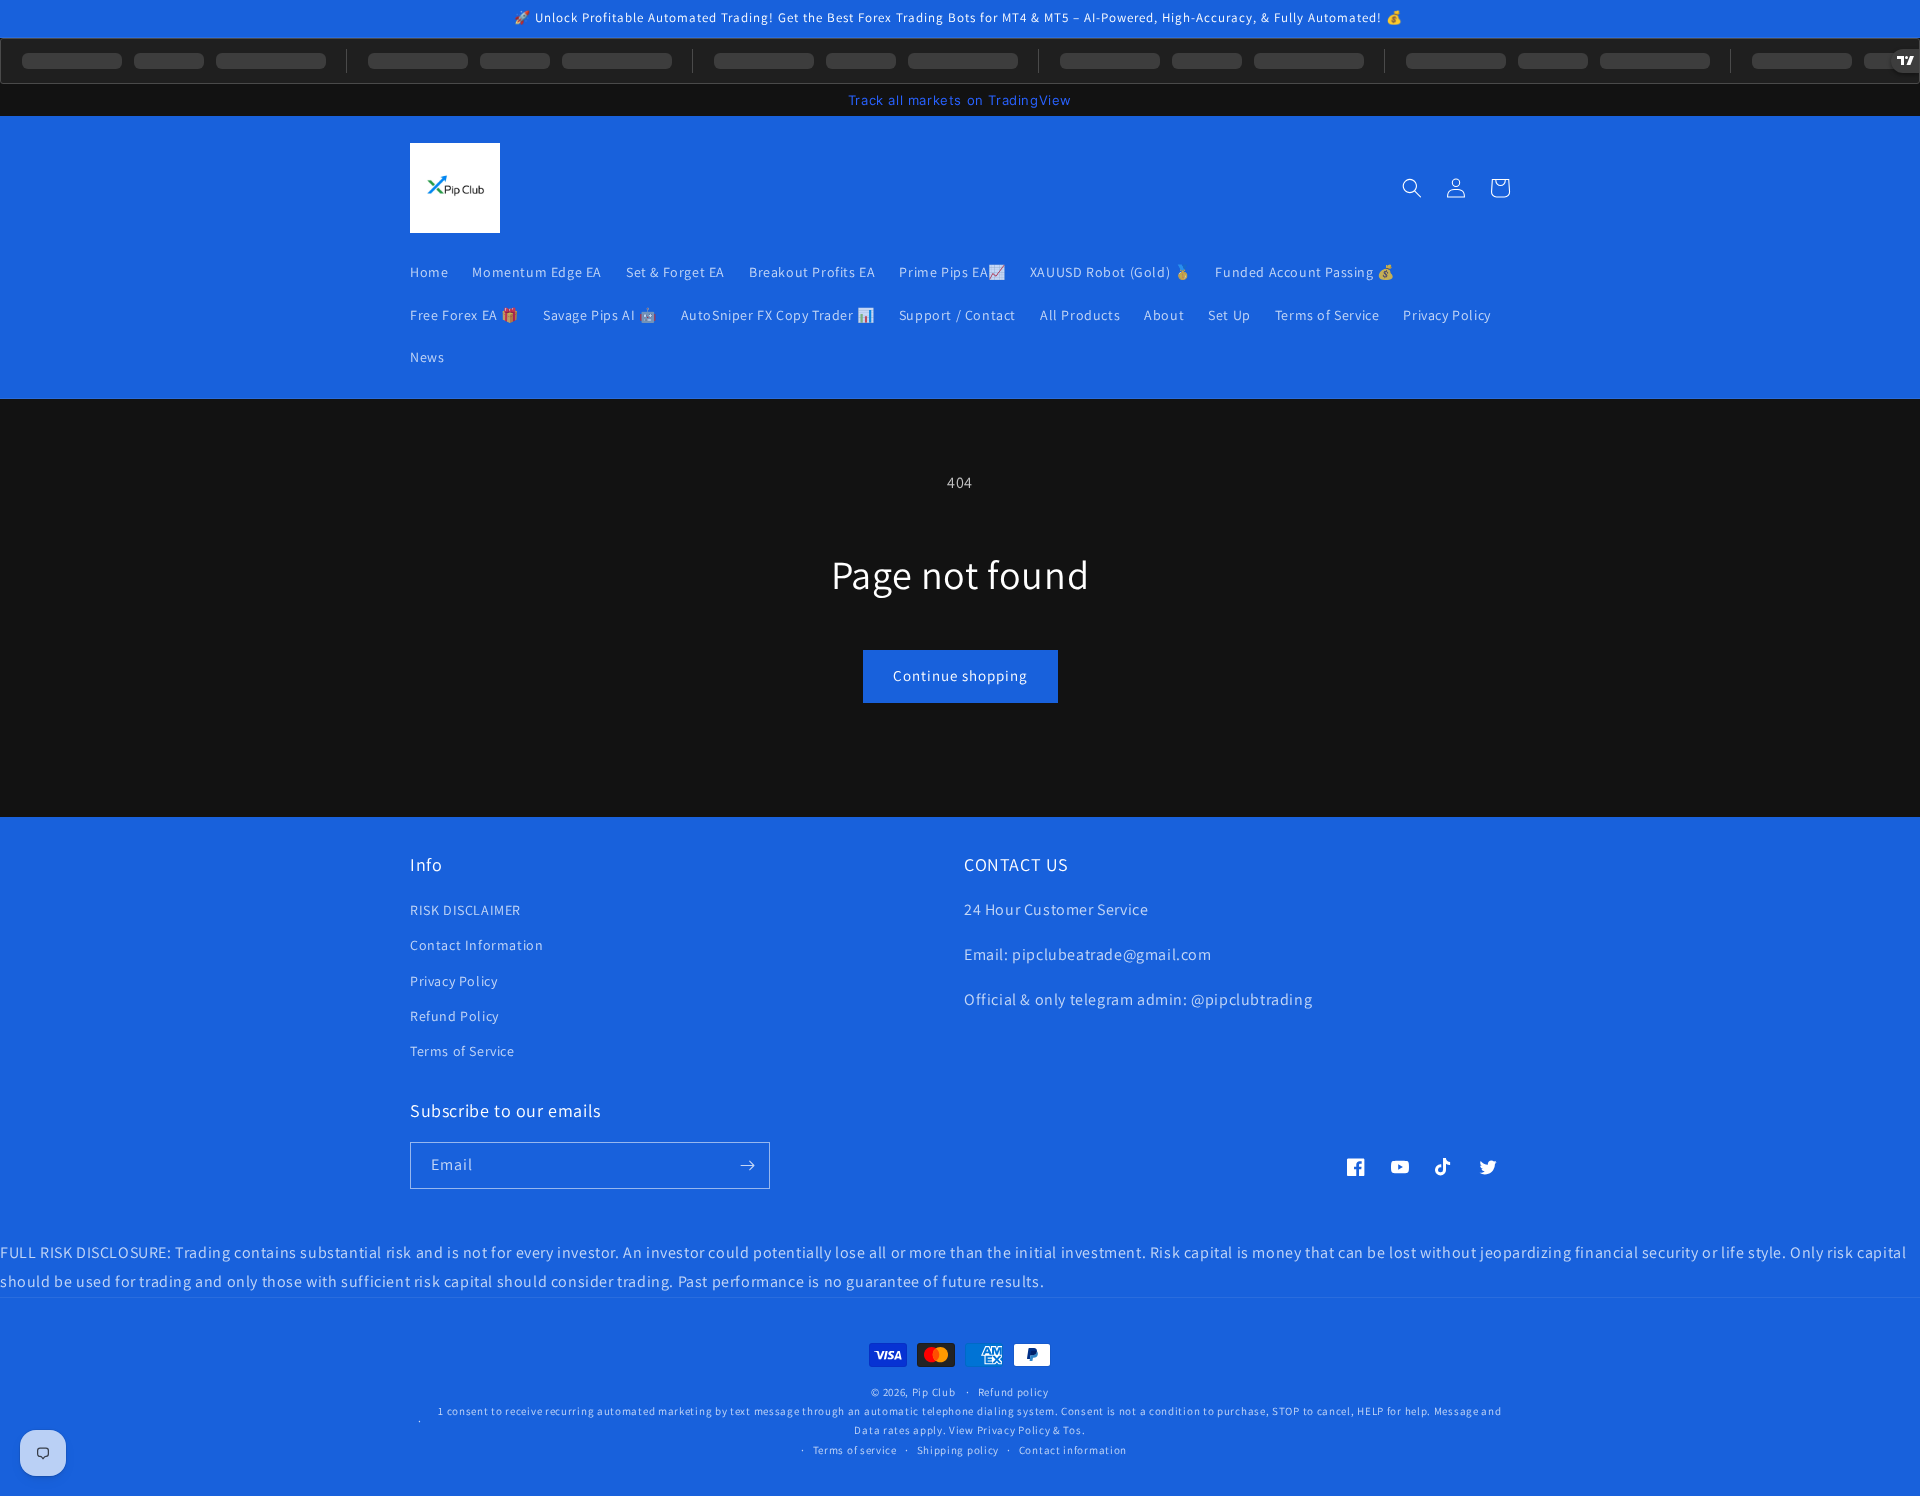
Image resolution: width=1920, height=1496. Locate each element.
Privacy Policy (453, 981)
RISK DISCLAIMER (465, 910)
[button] (1412, 188)
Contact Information (476, 945)
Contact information (1073, 1450)
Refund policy (1013, 1392)
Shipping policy (958, 1450)
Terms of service (855, 1450)
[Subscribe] (747, 1165)
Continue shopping (960, 675)
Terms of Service (462, 1051)
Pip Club (934, 1392)
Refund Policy (454, 1016)
